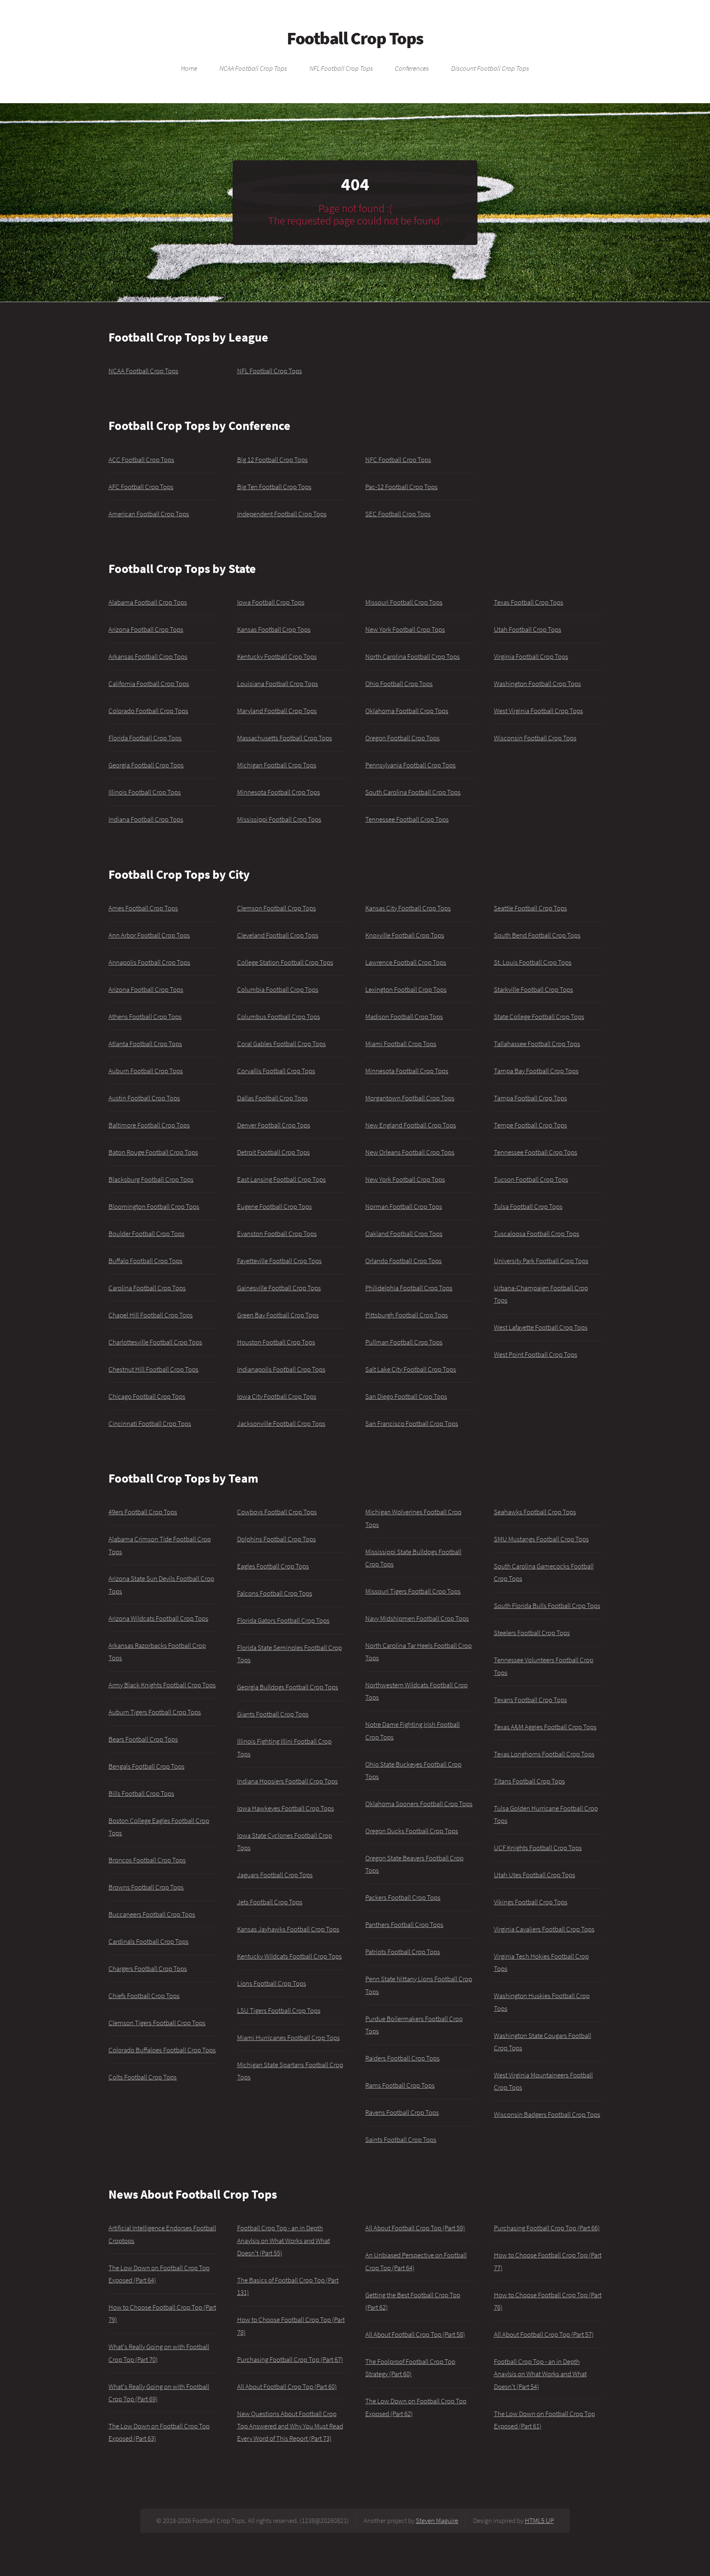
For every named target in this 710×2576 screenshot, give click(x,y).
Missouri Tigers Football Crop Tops (413, 1591)
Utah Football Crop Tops (528, 629)
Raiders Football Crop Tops (402, 2058)
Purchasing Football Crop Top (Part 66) (547, 2228)
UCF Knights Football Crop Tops (538, 1848)
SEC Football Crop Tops (398, 514)
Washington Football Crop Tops (537, 684)
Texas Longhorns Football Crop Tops (544, 1754)
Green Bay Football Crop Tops (278, 1315)
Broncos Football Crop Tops (147, 1860)
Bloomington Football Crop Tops (154, 1206)
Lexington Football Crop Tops (406, 989)
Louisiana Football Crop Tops (278, 684)
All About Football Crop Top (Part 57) (544, 2334)
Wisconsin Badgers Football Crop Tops (547, 2114)
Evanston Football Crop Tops (277, 1234)
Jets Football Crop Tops (270, 1902)
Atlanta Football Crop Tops (145, 1044)
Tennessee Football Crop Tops (407, 819)
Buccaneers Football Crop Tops (152, 1914)
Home (189, 69)
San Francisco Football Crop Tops (412, 1423)
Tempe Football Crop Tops (530, 1125)
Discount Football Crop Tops (490, 69)
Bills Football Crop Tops (141, 1793)
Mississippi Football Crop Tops (279, 819)
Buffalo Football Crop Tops (145, 1261)
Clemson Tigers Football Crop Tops (157, 2023)
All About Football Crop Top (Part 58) (415, 2334)
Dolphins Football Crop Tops (277, 1539)
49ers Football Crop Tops (143, 1512)
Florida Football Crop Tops (145, 738)
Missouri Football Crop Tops (404, 602)
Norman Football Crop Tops (404, 1206)
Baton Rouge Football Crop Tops (153, 1152)
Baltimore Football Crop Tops (149, 1125)
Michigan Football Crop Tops (277, 765)
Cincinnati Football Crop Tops (150, 1423)
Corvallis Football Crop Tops (276, 1071)
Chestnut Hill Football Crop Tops (153, 1369)
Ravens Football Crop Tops (402, 2112)
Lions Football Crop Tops (272, 1983)
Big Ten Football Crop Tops (274, 487)
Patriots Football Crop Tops (403, 1952)
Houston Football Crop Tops (276, 1342)
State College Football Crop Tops (539, 1017)
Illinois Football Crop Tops (145, 792)
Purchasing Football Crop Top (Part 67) (290, 2359)
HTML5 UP (539, 2521)
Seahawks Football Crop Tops (535, 1512)
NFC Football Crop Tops (398, 460)
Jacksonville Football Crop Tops (281, 1423)
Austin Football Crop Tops (144, 1098)
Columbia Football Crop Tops (278, 989)
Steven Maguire (437, 2521)
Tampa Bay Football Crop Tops (536, 1071)
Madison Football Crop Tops (404, 1017)
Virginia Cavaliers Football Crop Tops (544, 1929)
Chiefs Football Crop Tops (144, 1996)
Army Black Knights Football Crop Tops (162, 1685)
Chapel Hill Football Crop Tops (151, 1315)
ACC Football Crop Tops (141, 460)
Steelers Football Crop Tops (532, 1633)
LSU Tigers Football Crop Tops (279, 2010)
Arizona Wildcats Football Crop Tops (158, 1618)
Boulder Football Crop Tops (146, 1234)
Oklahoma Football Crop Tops (407, 711)
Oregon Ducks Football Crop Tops (412, 1831)
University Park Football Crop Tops (541, 1261)
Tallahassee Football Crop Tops (537, 1044)
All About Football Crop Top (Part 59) (415, 2228)
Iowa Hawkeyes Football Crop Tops (286, 1808)
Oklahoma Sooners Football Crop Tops (419, 1804)
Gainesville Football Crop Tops (279, 1288)
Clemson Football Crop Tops (277, 908)
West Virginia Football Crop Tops (538, 711)
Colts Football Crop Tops (143, 2077)
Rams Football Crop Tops (400, 2085)
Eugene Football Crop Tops (274, 1206)
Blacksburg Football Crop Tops (151, 1179)
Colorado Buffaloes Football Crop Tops (162, 2050)
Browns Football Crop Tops (146, 1887)
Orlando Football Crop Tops (403, 1261)
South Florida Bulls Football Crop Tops (547, 1606)
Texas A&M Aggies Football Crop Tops (545, 1727)
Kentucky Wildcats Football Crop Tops (289, 1956)
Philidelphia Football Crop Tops (409, 1288)
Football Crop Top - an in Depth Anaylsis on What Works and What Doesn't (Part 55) (284, 2240)
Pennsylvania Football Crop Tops (410, 765)
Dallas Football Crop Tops (272, 1098)
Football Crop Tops (355, 38)
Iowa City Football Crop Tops (277, 1396)
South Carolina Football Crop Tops (413, 792)
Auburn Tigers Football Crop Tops (155, 1712)
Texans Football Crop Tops (530, 1700)
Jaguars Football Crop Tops (275, 1875)
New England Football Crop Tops (411, 1125)
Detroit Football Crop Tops (273, 1152)
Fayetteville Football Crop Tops (279, 1261)
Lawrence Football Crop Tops (406, 962)
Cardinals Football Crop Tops (149, 1941)
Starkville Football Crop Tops (534, 989)
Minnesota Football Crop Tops (279, 792)
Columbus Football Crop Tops (279, 1017)
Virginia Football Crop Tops (531, 656)
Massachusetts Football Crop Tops (285, 738)
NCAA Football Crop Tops (253, 69)
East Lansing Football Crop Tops (281, 1179)
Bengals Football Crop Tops (146, 1766)
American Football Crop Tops (149, 514)
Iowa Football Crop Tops (271, 602)
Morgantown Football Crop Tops (410, 1098)
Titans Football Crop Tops (529, 1781)
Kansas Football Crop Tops (274, 629)
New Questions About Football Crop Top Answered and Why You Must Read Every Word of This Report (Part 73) (290, 2426)
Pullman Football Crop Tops (404, 1342)
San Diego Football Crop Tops (406, 1396)
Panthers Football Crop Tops (404, 1924)
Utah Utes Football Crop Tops (535, 1875)
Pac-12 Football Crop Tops (401, 487)
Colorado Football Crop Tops (148, 711)
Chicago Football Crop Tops (147, 1396)
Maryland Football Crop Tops (277, 711)
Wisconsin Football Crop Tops (535, 738)
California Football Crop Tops (149, 684)
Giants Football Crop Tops (273, 1714)
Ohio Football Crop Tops (399, 684)
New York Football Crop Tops (405, 629)
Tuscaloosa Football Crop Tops (537, 1234)
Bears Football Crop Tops (143, 1739)
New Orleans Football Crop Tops (410, 1152)
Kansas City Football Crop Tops (408, 908)
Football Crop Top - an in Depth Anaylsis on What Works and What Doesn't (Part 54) (540, 2374)
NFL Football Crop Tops (341, 69)
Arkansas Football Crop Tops (148, 656)
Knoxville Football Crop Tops (405, 935)
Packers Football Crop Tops (403, 1897)
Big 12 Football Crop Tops (272, 460)
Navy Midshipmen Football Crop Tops (417, 1618)
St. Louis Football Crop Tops (533, 962)
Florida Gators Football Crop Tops (283, 1620)
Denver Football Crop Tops (274, 1125)
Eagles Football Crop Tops (273, 1566)
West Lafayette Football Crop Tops (541, 1327)
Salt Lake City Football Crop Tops (411, 1369)
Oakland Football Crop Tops (404, 1234)
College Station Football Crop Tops (285, 962)
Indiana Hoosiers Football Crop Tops (287, 1781)
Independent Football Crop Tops (282, 514)
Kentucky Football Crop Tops (277, 656)
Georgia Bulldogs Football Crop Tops (288, 1687)
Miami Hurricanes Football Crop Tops (288, 2038)
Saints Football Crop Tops (401, 2139)
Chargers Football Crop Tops (148, 1968)
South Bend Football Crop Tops (537, 935)
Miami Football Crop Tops (401, 1044)
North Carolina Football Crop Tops (413, 656)
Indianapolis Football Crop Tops (281, 1369)
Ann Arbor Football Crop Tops (149, 935)
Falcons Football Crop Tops (275, 1593)
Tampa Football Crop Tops (530, 1098)
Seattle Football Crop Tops (530, 908)
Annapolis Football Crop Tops (149, 962)
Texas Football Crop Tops (529, 602)
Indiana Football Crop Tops (146, 819)
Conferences (412, 69)
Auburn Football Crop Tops (146, 1071)
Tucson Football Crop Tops (531, 1179)
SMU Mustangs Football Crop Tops (541, 1539)
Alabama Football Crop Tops (148, 602)
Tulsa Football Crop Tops (528, 1206)
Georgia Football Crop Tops (146, 765)
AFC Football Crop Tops (141, 487)
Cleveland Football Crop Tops (278, 935)
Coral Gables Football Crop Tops (281, 1044)
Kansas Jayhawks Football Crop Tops (288, 1929)
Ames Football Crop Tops (143, 908)
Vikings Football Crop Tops (531, 1902)
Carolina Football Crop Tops (147, 1288)
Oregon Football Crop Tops (402, 738)
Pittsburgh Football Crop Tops (407, 1315)
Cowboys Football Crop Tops (277, 1512)
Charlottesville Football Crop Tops (155, 1342)
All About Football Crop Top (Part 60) (287, 2387)
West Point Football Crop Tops (536, 1354)
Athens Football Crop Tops (145, 1017)
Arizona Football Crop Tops (146, 629)
